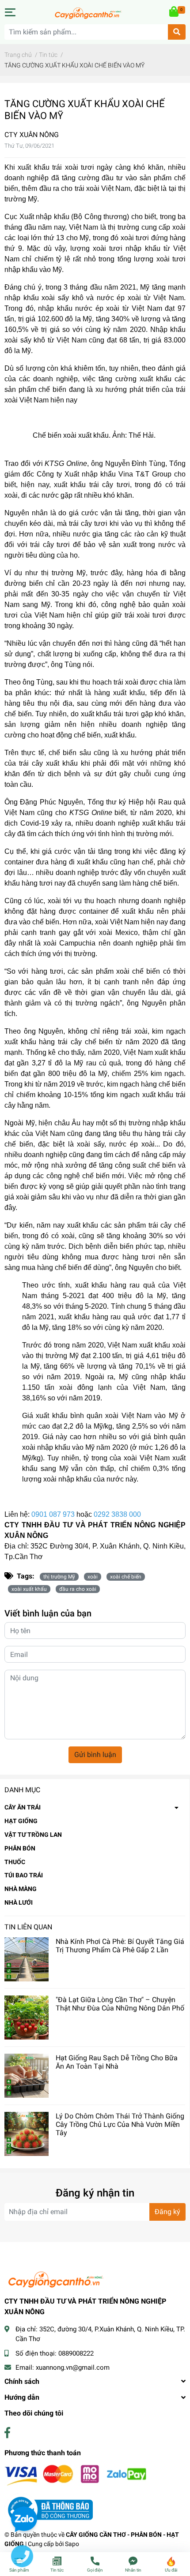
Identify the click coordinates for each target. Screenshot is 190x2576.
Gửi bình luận (95, 1755)
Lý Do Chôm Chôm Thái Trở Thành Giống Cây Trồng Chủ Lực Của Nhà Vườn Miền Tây (120, 2124)
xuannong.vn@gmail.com (73, 2368)
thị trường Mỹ (59, 1577)
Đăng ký (167, 2212)
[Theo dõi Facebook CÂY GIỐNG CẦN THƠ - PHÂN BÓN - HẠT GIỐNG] (7, 2433)
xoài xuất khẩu (29, 1589)
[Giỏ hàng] (175, 12)
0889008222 (76, 2353)
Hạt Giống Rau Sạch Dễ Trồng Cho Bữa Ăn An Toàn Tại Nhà (117, 2062)
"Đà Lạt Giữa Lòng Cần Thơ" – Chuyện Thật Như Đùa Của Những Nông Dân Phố (120, 2004)
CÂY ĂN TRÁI (23, 1807)
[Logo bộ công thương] (49, 2509)
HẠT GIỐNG (21, 1821)
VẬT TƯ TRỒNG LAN (33, 1835)
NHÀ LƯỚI (19, 1902)
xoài (93, 1577)
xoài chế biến (126, 1577)
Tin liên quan (28, 1927)
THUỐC (15, 1862)
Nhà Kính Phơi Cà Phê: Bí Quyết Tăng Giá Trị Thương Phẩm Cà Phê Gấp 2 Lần (120, 1946)
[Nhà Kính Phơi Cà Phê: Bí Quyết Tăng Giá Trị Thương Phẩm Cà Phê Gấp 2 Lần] (27, 1959)
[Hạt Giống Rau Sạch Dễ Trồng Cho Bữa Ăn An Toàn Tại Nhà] (27, 2076)
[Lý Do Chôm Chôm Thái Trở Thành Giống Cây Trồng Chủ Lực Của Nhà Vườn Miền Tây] (27, 2134)
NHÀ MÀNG (21, 1889)
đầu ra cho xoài (78, 1589)
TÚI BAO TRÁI (24, 1875)
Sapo (72, 2544)
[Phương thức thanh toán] (76, 2475)
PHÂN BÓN (20, 1848)
